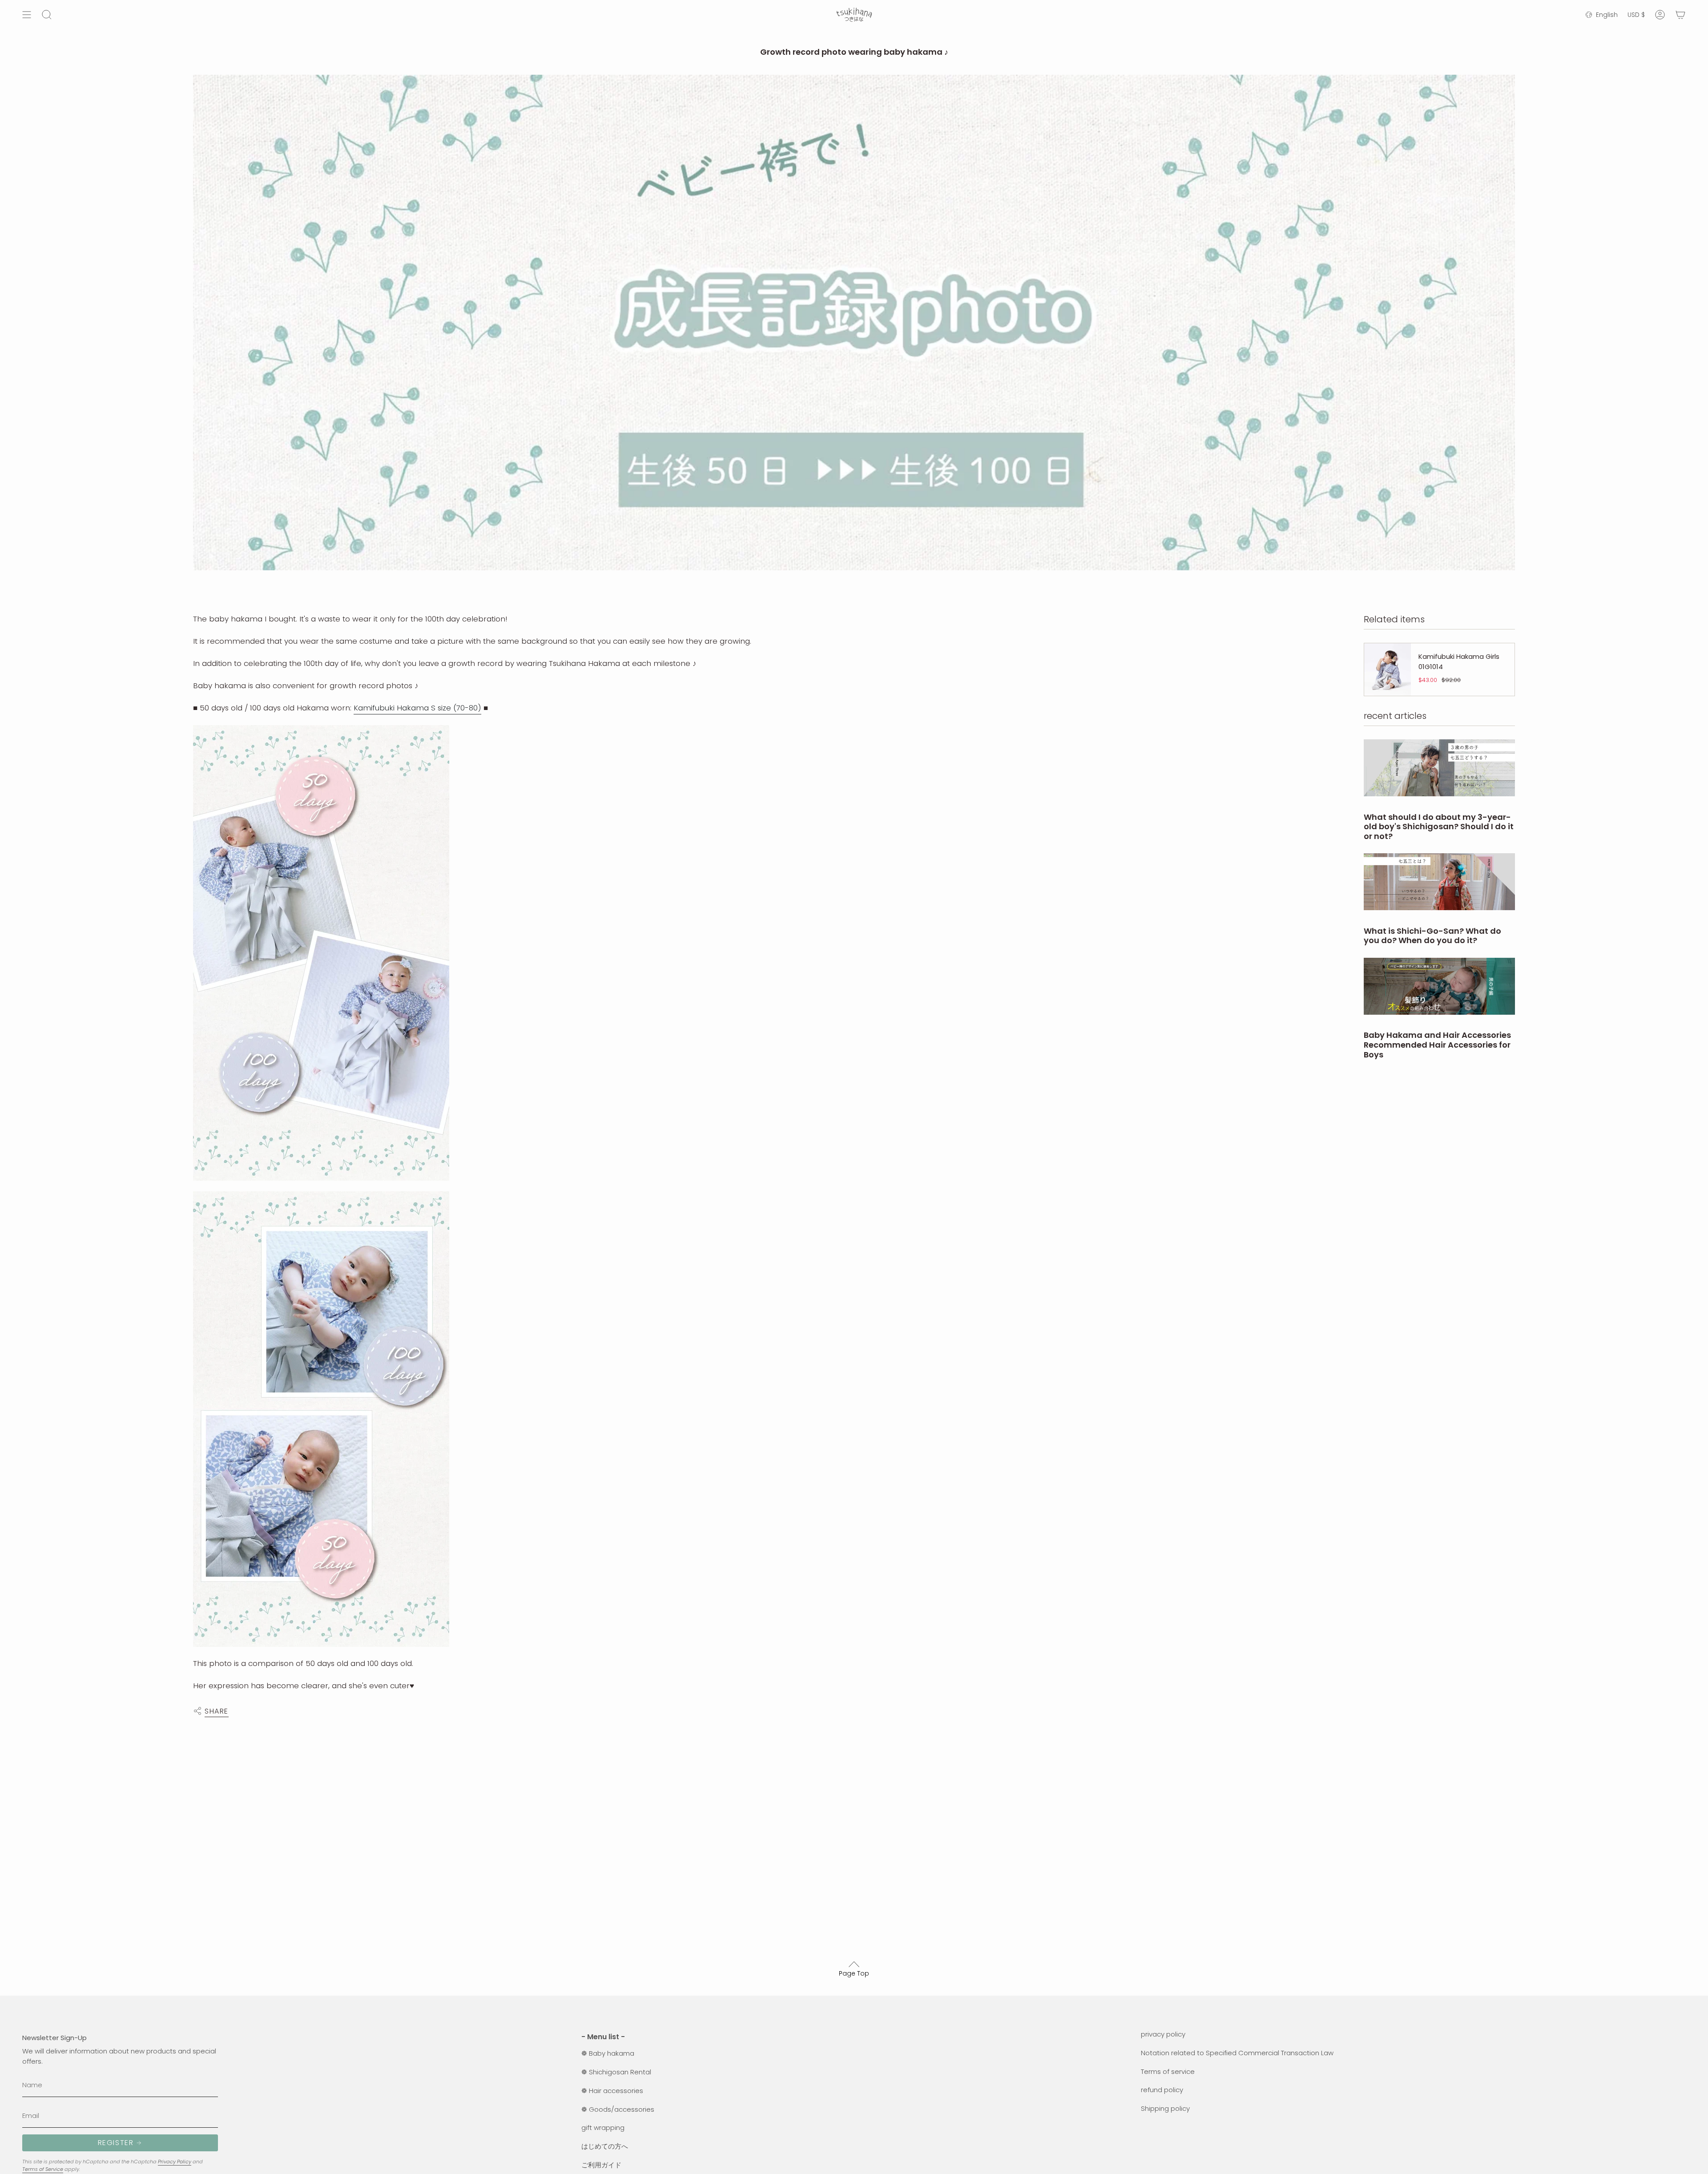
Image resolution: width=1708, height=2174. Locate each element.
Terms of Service (43, 2169)
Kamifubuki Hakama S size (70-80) (417, 708)
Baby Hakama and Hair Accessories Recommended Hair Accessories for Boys (1437, 1045)
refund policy (1162, 2090)
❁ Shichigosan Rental (616, 2072)
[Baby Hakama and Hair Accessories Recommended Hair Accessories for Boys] (1439, 986)
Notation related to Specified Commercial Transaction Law (1237, 2053)
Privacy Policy (175, 2162)
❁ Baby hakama (608, 2053)
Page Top (854, 1973)
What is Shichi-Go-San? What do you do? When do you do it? (1432, 936)
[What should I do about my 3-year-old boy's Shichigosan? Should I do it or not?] (1439, 768)
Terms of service (1168, 2071)
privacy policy (1163, 2034)
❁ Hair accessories (612, 2091)
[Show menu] (27, 15)
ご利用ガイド (601, 2165)
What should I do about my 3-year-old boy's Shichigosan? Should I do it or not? (1439, 827)
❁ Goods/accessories (618, 2109)
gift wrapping (603, 2128)
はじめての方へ (605, 2146)
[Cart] (1680, 15)
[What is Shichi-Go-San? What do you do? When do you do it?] (1439, 882)
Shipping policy (1165, 2108)
